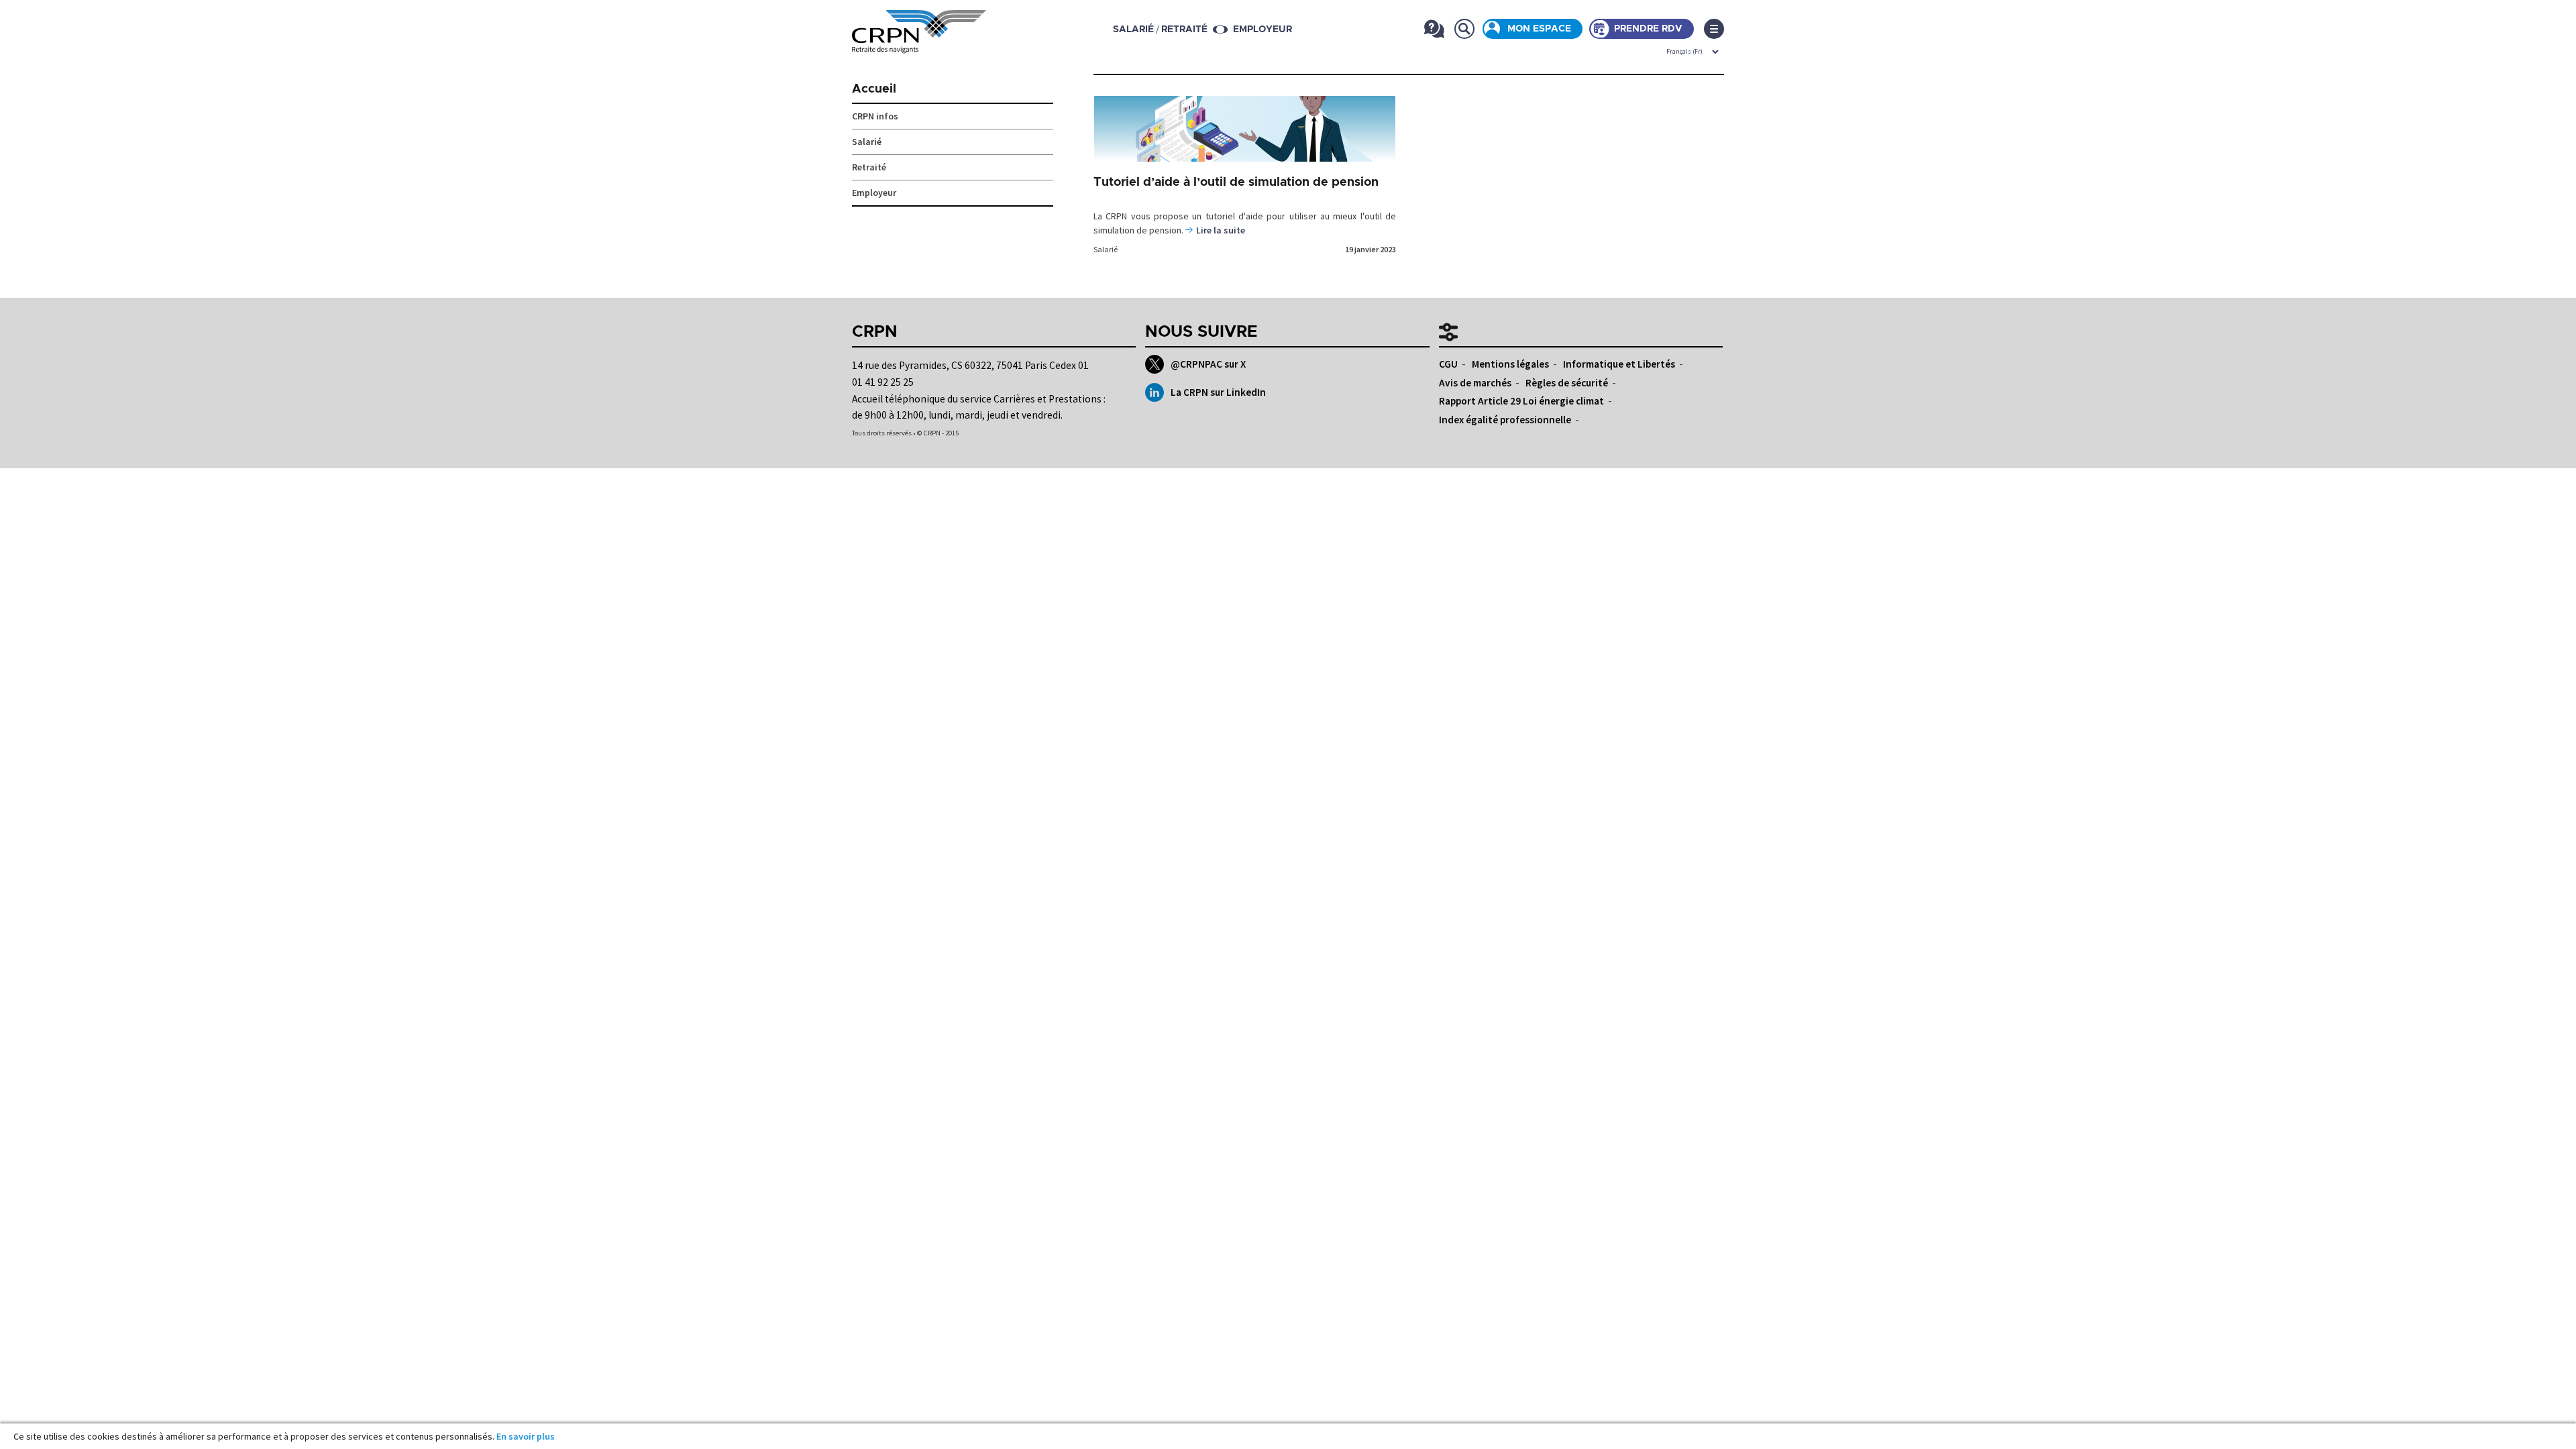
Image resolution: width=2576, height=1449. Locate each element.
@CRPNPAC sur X (1208, 364)
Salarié (1106, 249)
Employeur (1263, 30)
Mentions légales (1510, 364)
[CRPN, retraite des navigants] (919, 44)
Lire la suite (1221, 230)
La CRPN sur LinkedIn (1218, 392)
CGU (1448, 364)
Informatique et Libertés (1619, 364)
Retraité (869, 167)
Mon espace (1539, 29)
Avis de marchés (1475, 383)
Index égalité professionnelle (1505, 420)
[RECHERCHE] (1464, 29)
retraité (1184, 30)
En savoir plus (526, 1436)
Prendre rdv (1648, 29)
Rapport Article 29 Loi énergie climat (1521, 401)
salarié (1133, 30)
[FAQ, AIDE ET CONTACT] (1434, 29)
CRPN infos (875, 116)
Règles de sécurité (1567, 383)
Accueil (874, 89)
